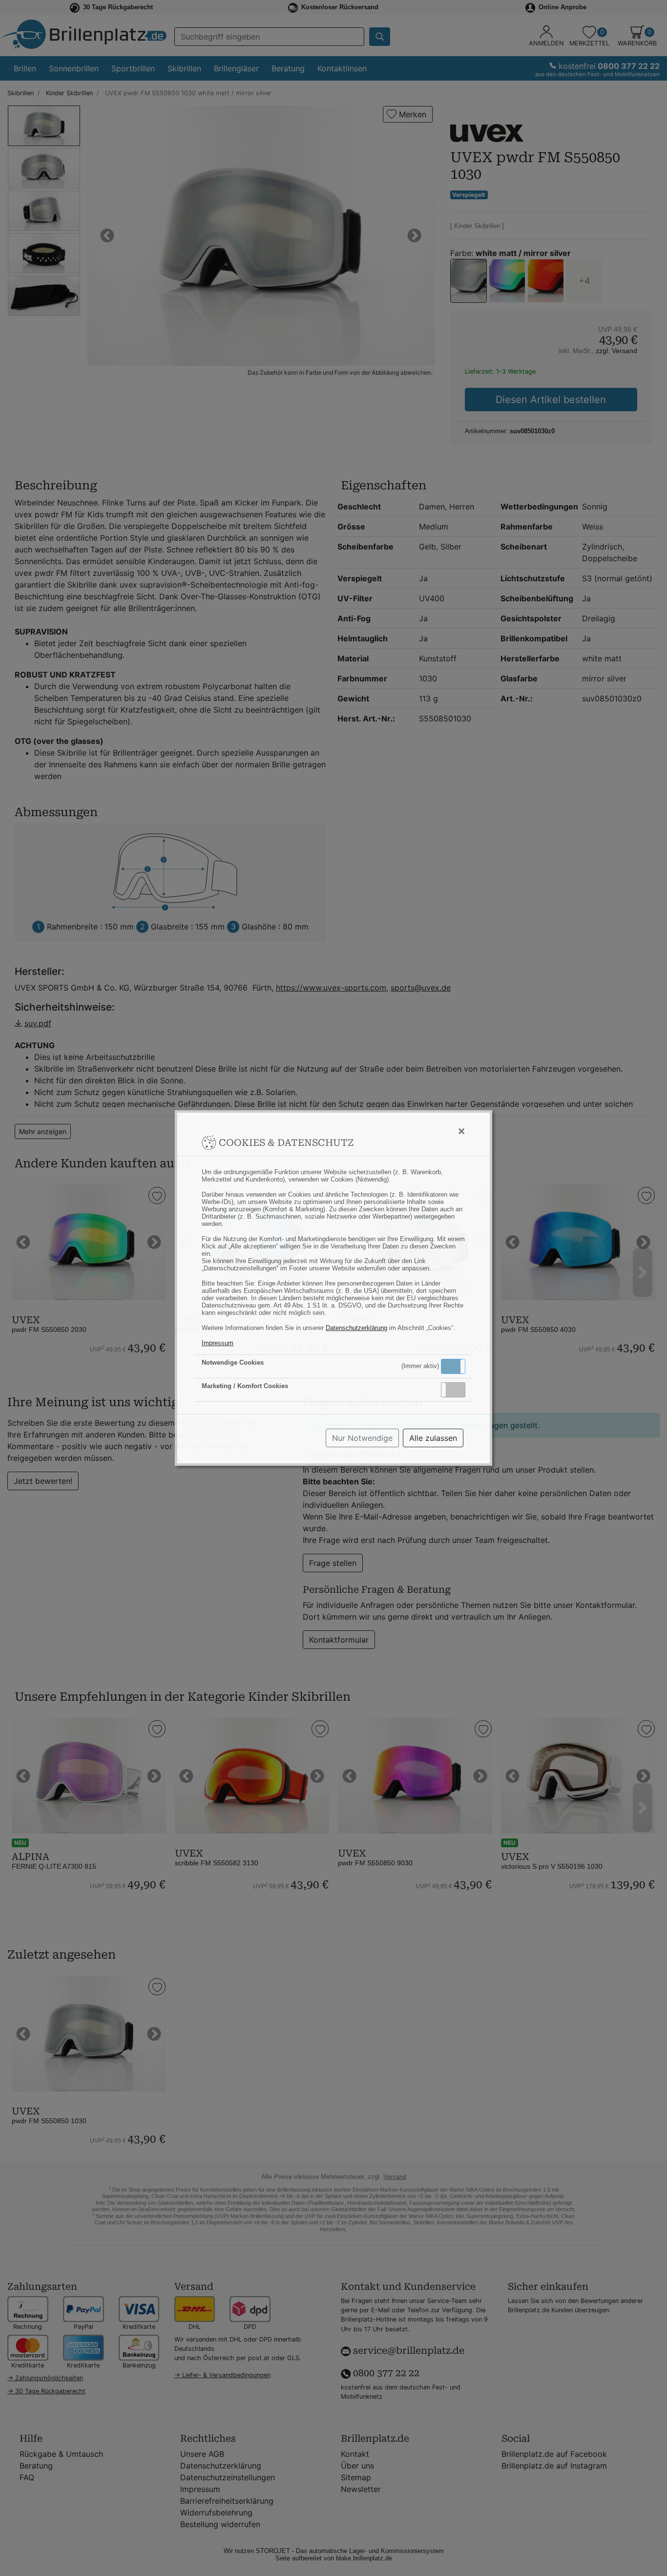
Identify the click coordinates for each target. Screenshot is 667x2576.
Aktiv (453, 1366)
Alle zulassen (433, 1438)
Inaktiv (457, 1390)
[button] (453, 1366)
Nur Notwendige (362, 1438)
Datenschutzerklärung (356, 1328)
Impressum (218, 1343)
